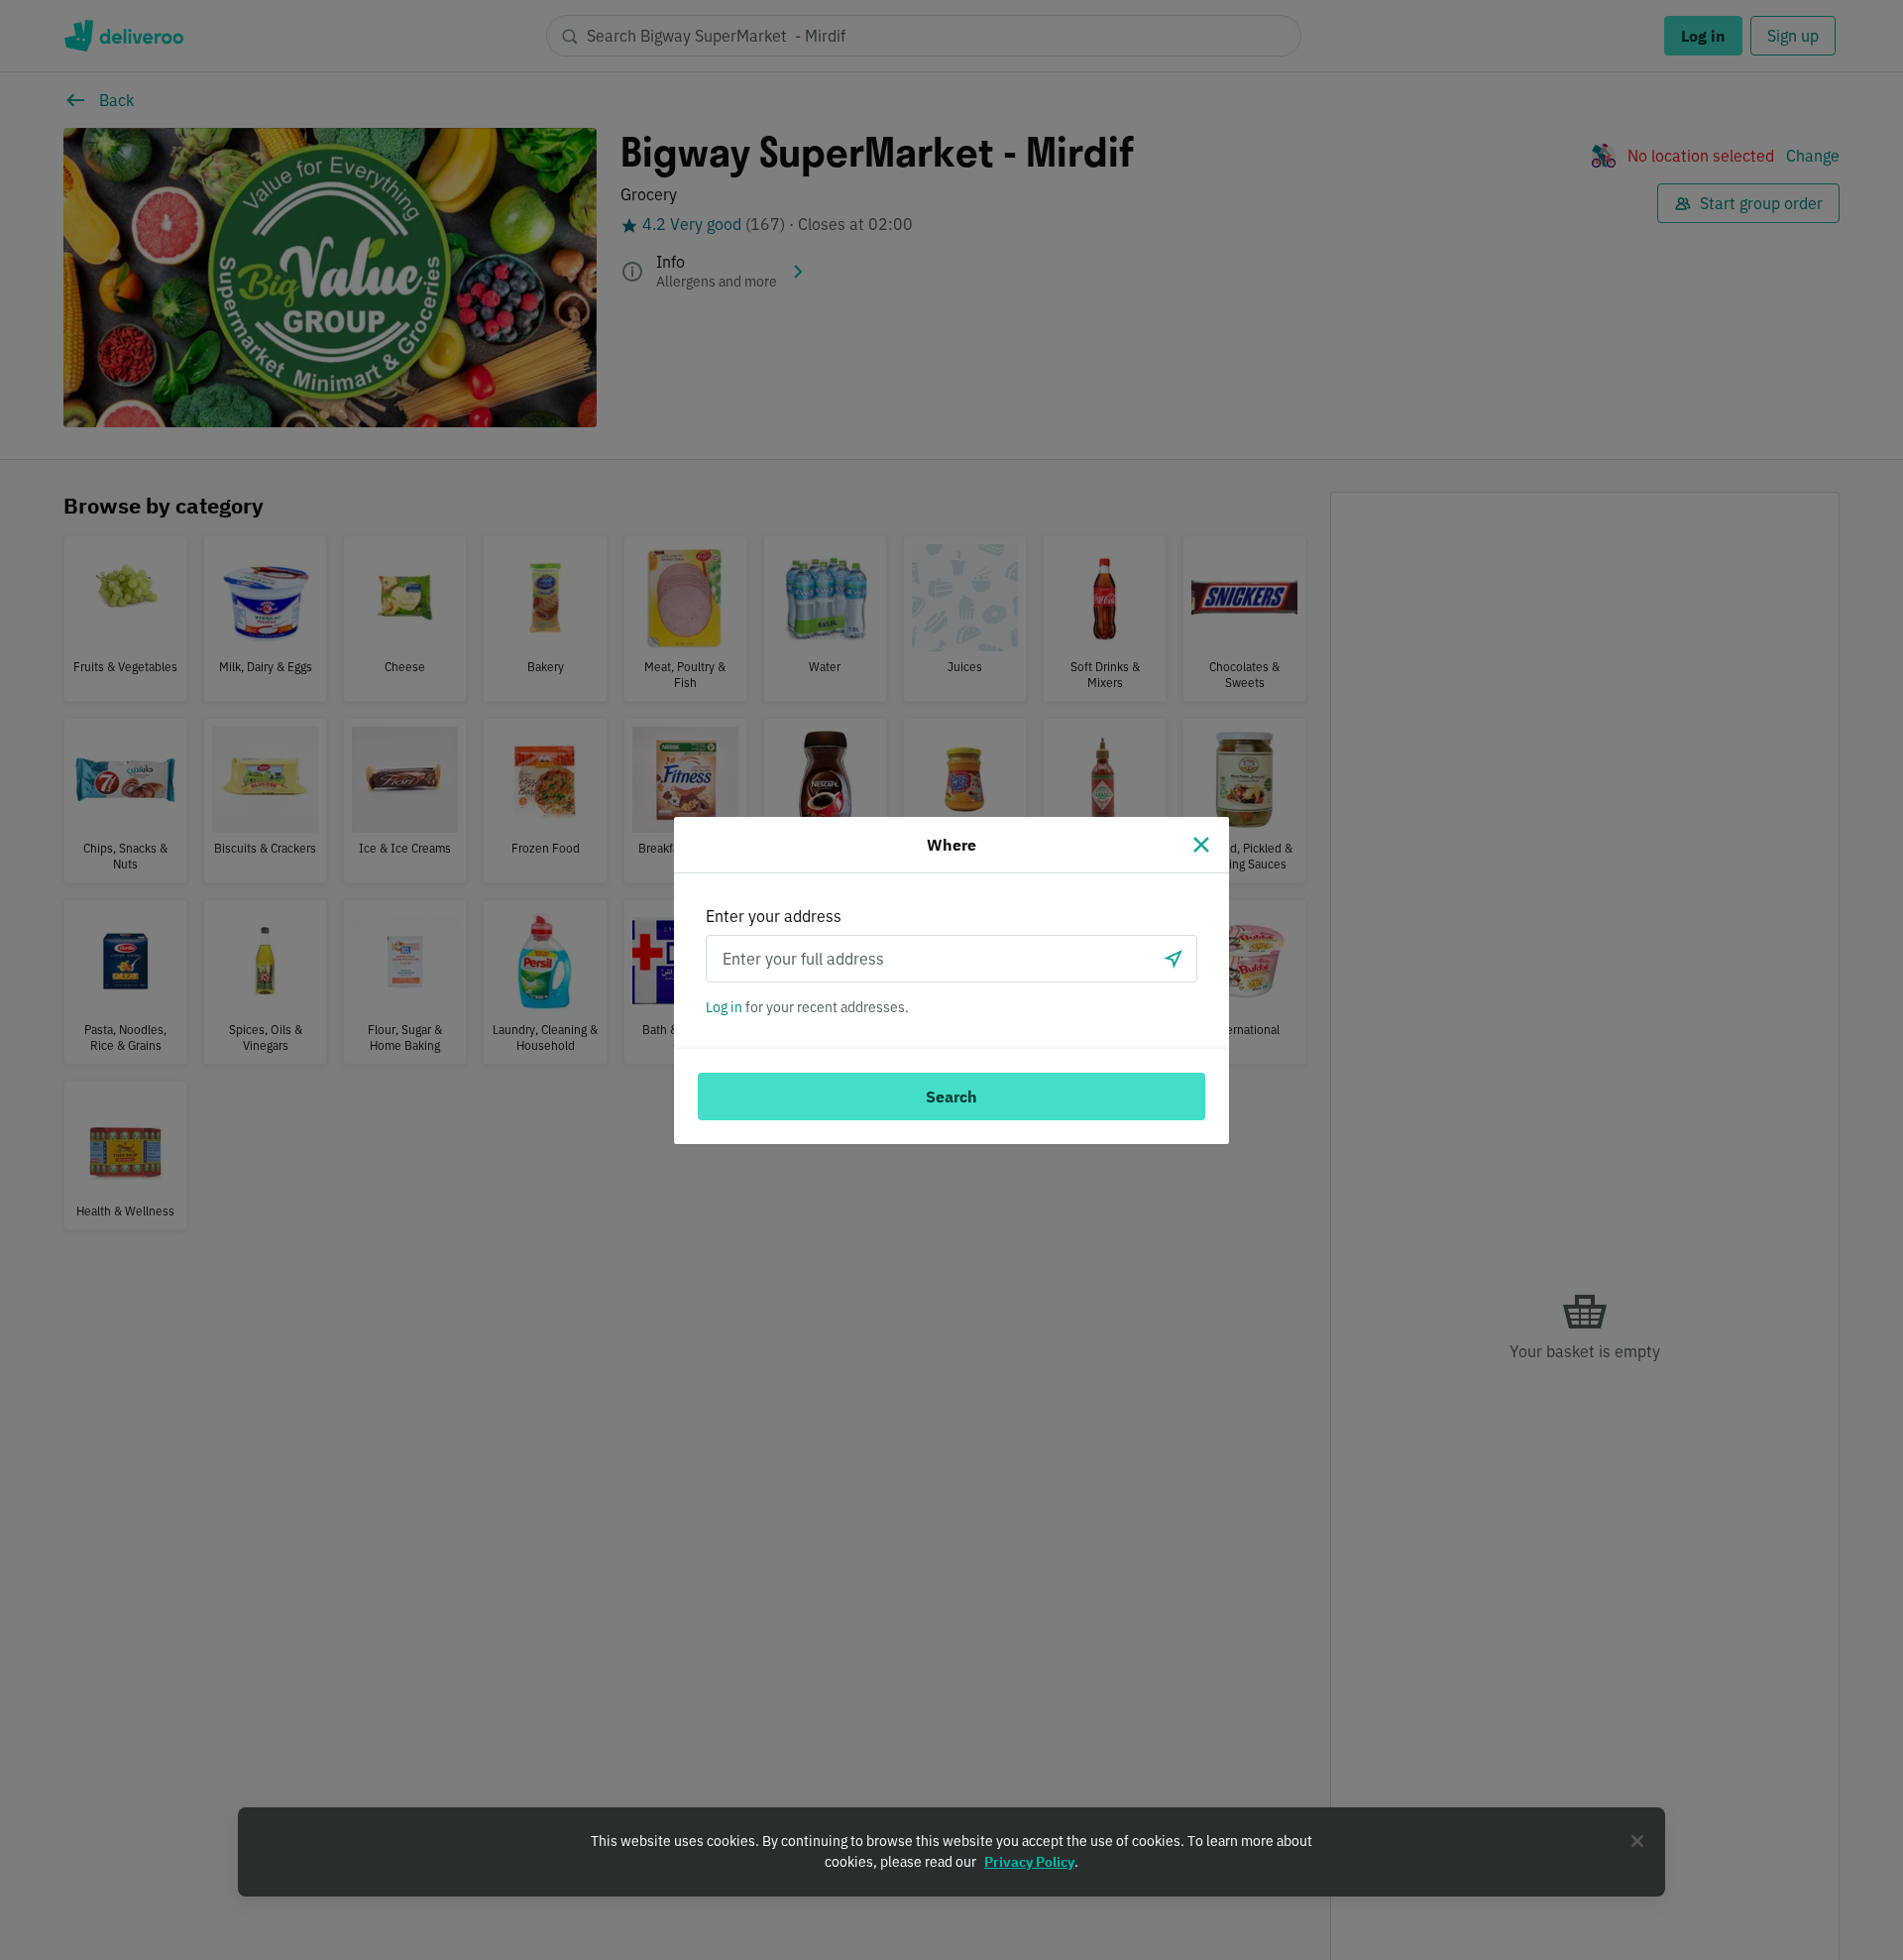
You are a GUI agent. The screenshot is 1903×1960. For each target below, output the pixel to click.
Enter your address (774, 916)
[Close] (1201, 845)
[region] (951, 1852)
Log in (724, 1007)
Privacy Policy (1029, 1862)
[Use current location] (1174, 959)
